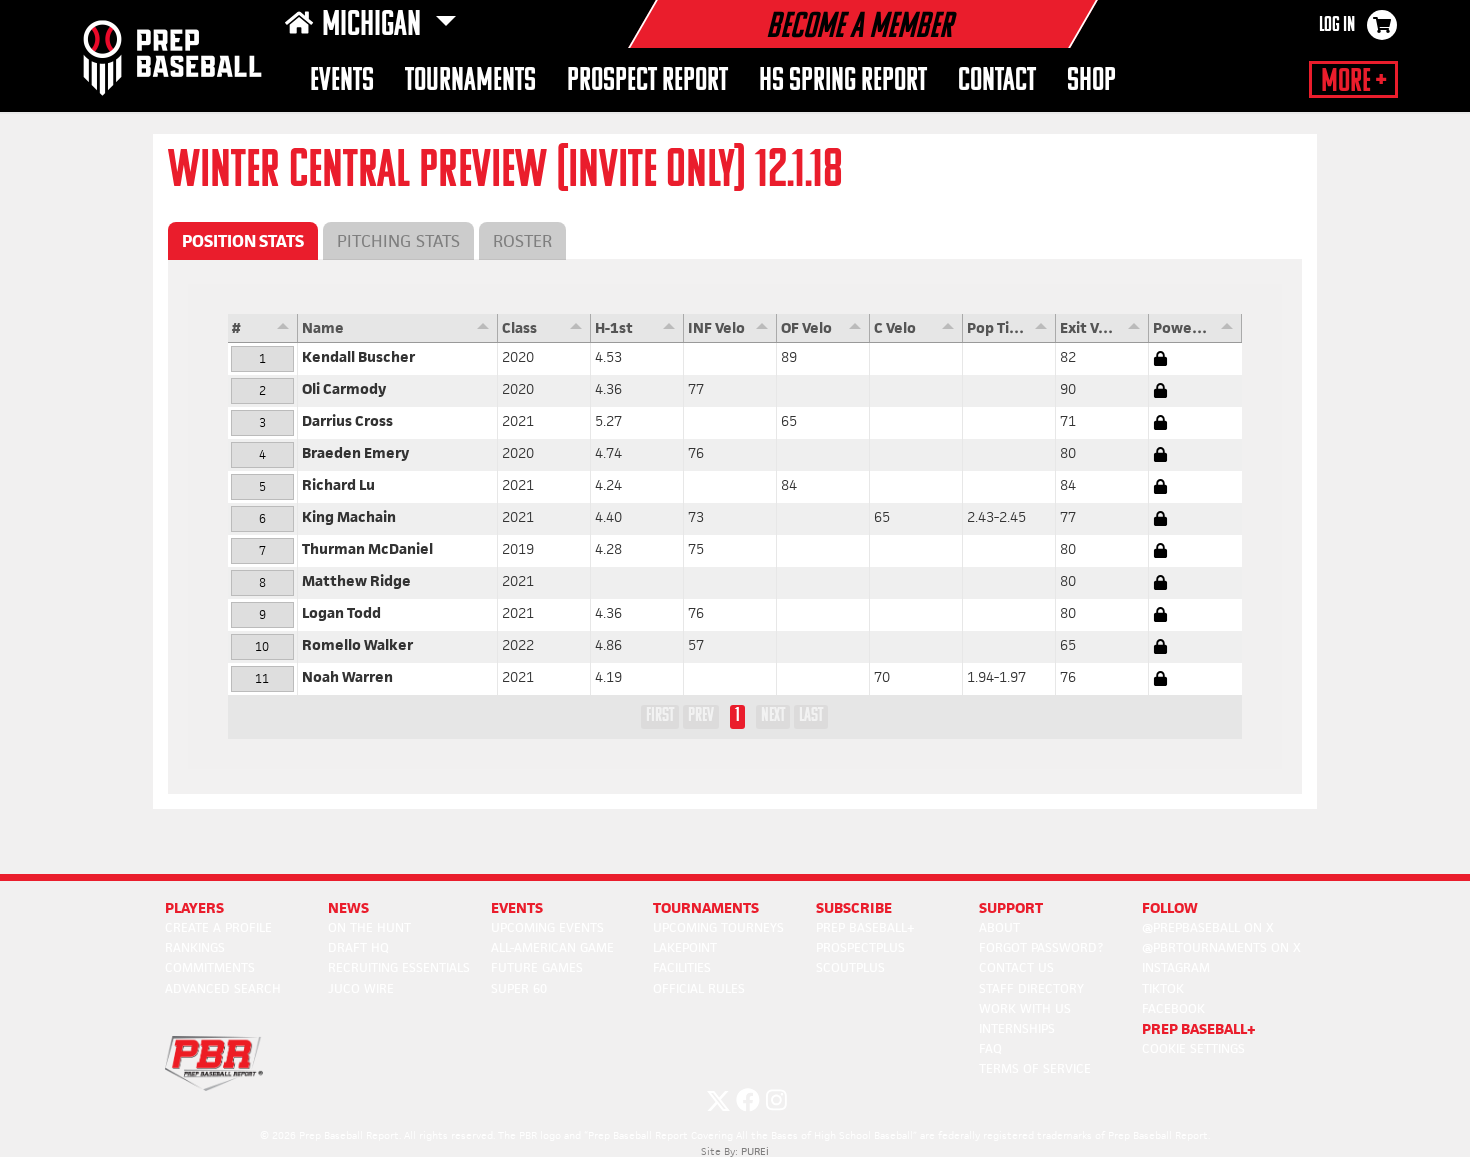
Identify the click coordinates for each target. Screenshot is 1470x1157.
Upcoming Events (547, 927)
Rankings (195, 947)
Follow (1170, 907)
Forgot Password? (1041, 947)
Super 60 (519, 988)
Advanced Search (223, 988)
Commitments (210, 967)
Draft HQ (358, 947)
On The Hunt (369, 927)
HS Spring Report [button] (843, 81)
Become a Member (859, 28)
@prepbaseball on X (1208, 927)
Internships (1017, 1028)
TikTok (1163, 988)
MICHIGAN (374, 26)
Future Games (537, 967)
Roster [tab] (522, 241)
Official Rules (699, 988)
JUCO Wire (361, 988)
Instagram (1176, 967)
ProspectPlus (860, 947)
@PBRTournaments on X (1221, 947)
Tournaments (470, 81)
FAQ (990, 1048)
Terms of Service (1035, 1068)
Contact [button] (997, 81)
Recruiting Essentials (399, 967)
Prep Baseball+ (865, 927)
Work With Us (1025, 1008)
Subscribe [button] (854, 907)
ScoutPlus (850, 967)
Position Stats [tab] (243, 241)
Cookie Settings (1193, 1048)
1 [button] (737, 716)
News (348, 907)
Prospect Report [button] (647, 81)
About (999, 927)
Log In (1337, 26)
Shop (1091, 81)
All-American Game (552, 947)
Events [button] (342, 81)
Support (1011, 907)
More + (1353, 82)
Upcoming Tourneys (718, 927)
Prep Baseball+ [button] (1199, 1028)
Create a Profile (218, 927)
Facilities (682, 967)
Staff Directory (1031, 988)
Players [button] (194, 907)
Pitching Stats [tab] (398, 241)
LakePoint (685, 947)
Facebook (1173, 1008)
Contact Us (1016, 967)
